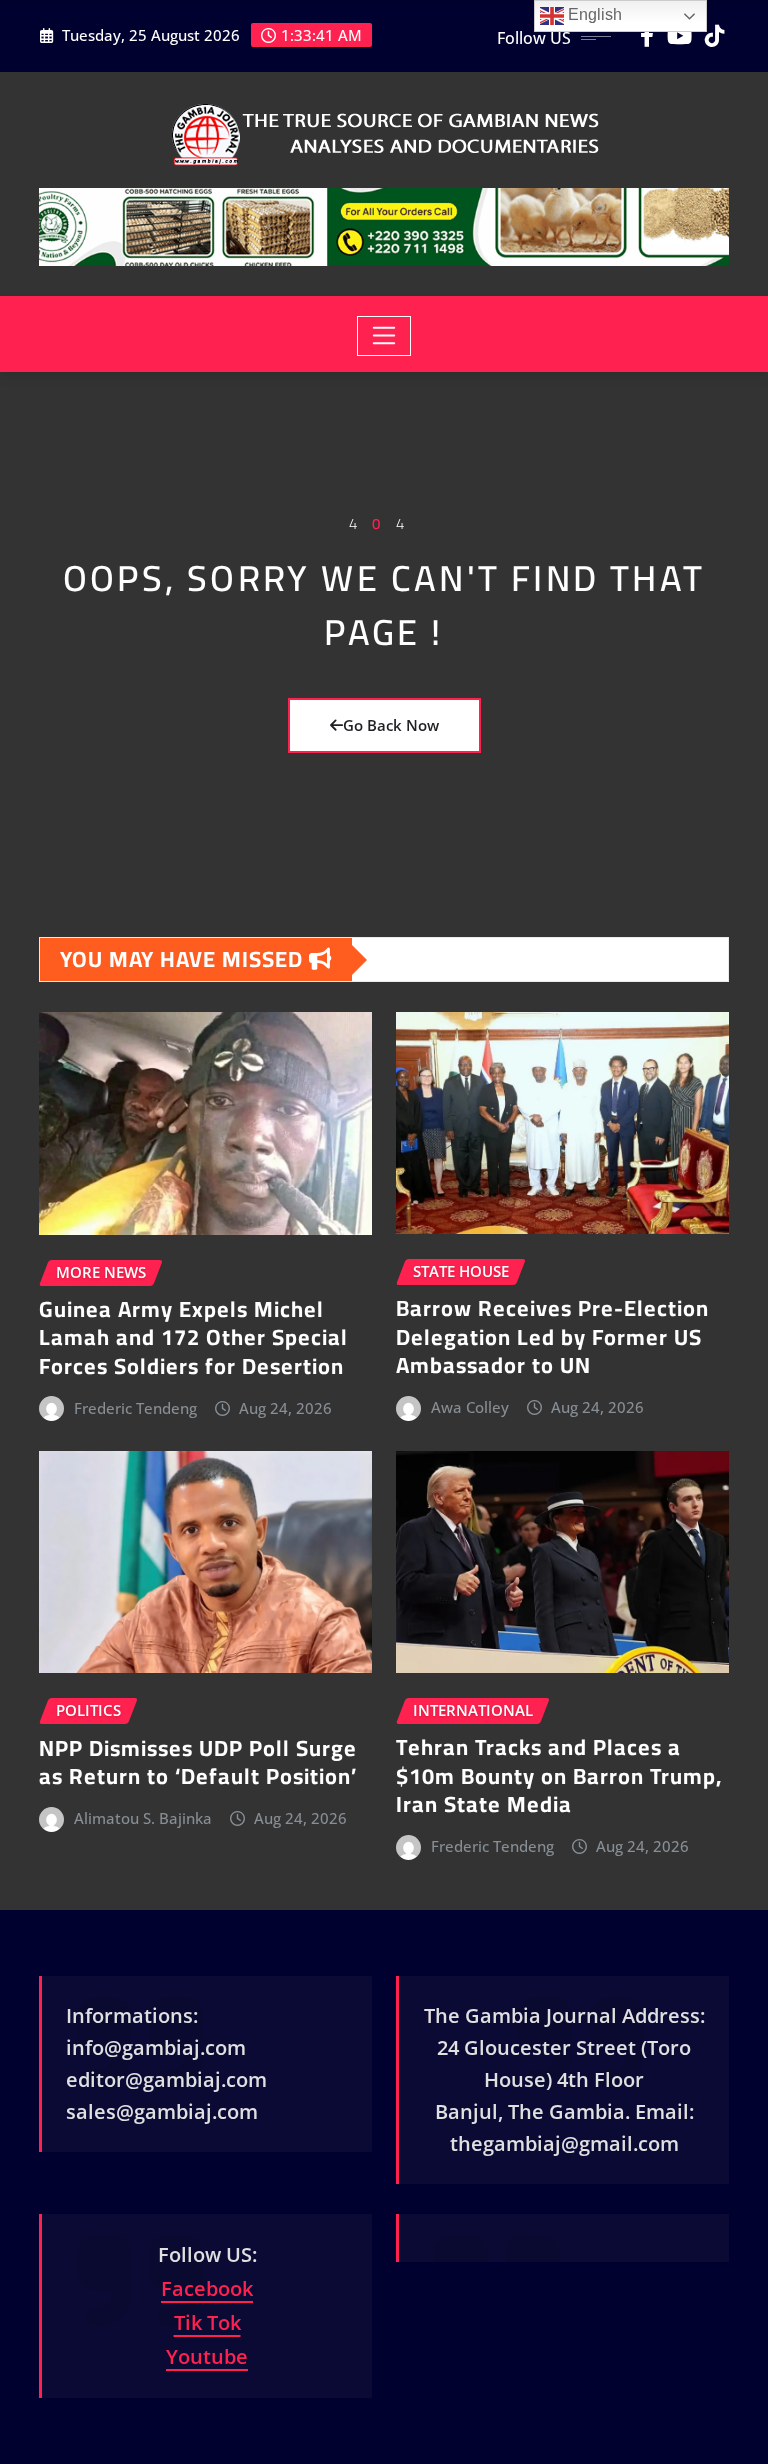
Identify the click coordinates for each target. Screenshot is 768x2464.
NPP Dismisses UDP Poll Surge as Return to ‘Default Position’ (198, 1762)
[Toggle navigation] (384, 336)
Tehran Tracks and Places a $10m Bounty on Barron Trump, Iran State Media (559, 1775)
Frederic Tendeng (135, 1408)
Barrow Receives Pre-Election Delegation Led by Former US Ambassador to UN (552, 1336)
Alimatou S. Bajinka (143, 1818)
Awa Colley (470, 1407)
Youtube (207, 2356)
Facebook (207, 2288)
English (593, 14)
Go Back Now (391, 725)
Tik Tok (207, 2322)
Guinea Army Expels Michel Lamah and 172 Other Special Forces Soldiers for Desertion (193, 1337)
